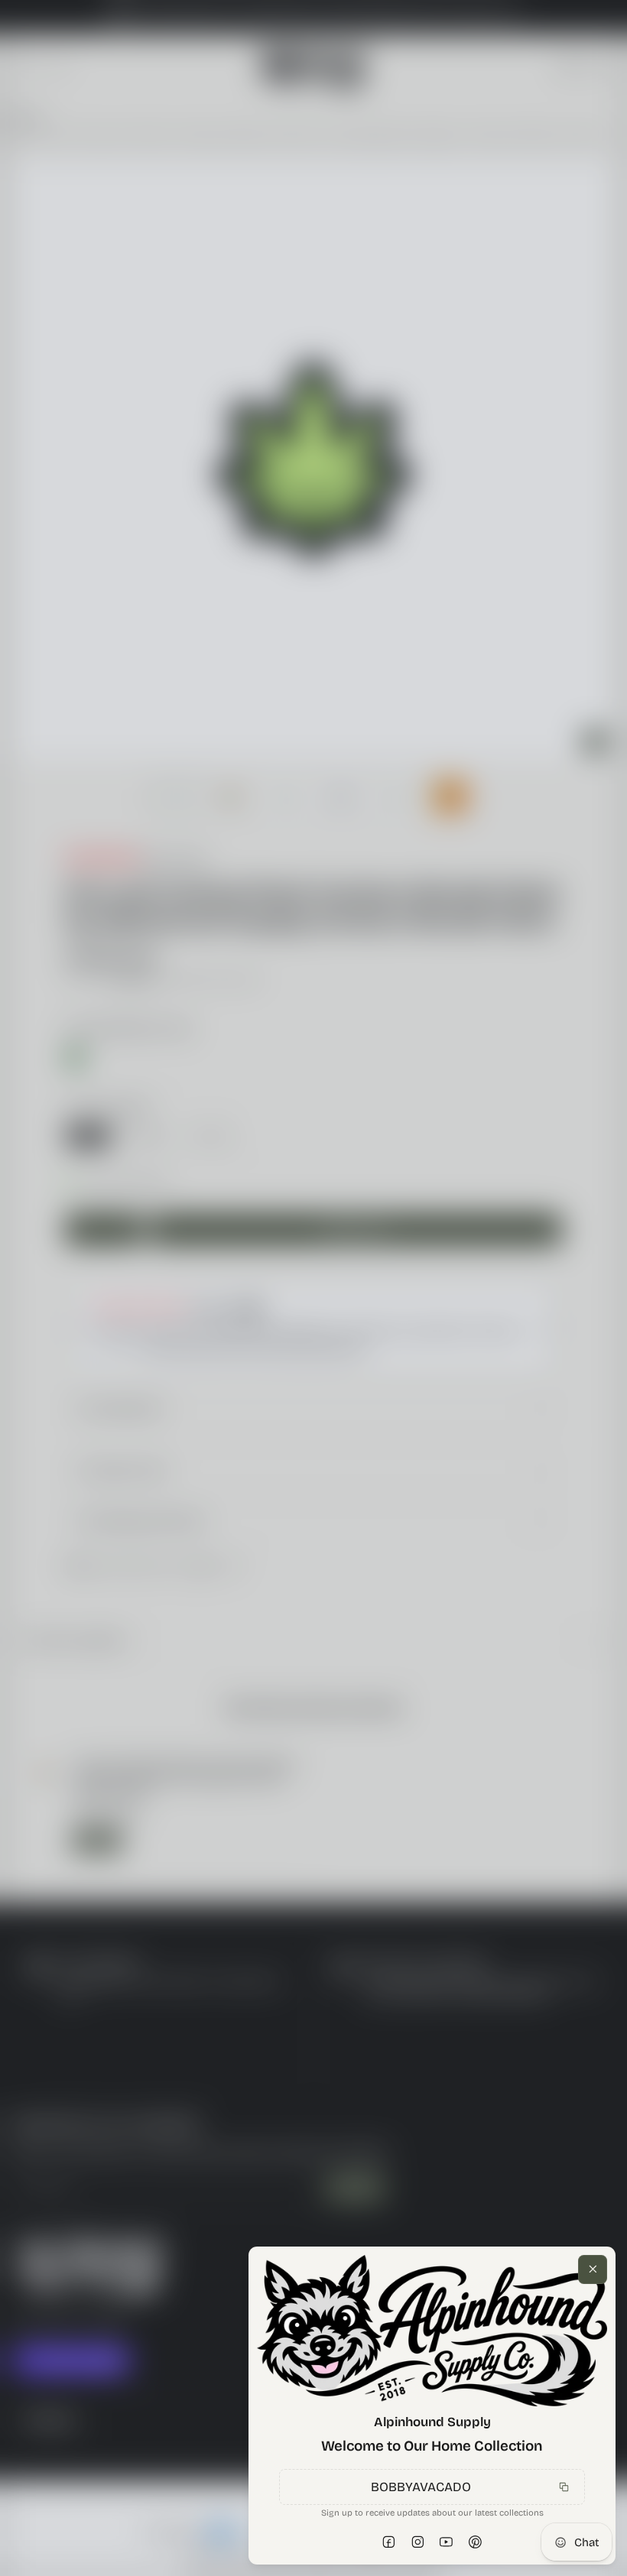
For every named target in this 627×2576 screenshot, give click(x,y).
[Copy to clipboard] (564, 2473)
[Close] (593, 2210)
